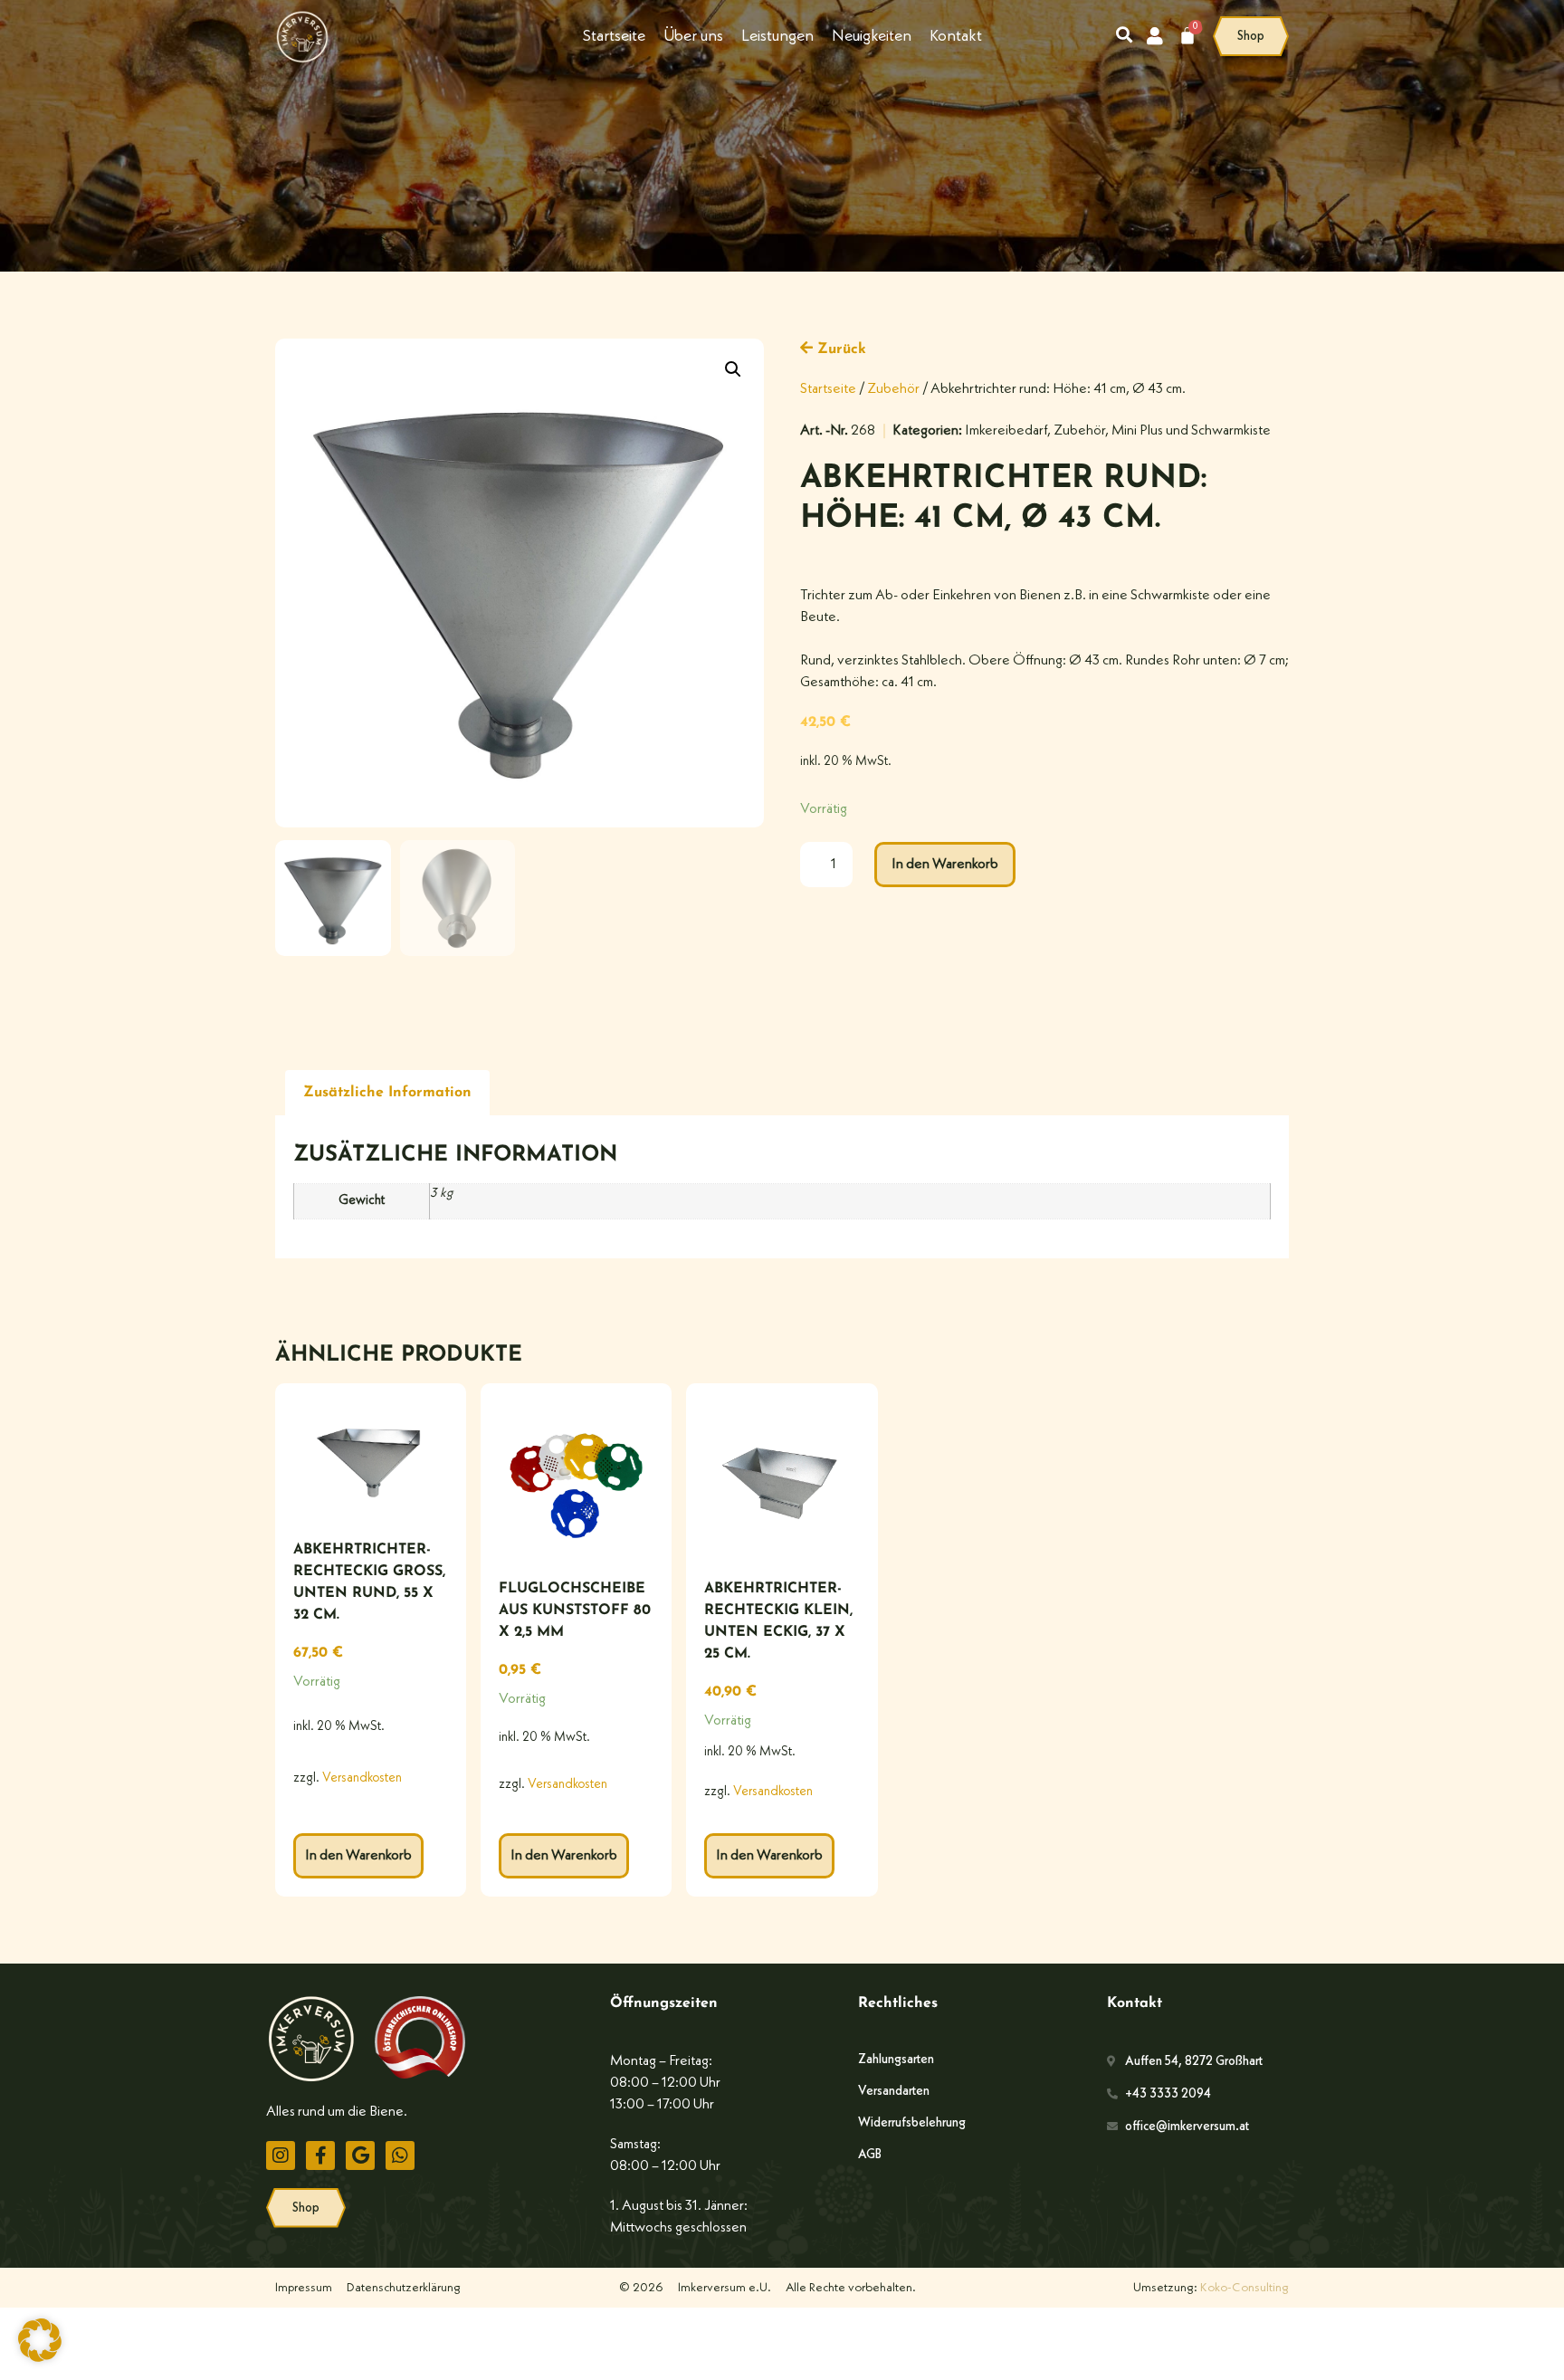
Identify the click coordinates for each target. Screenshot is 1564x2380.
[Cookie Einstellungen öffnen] (40, 2358)
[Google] (360, 2155)
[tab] (387, 1094)
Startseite (614, 36)
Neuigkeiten (872, 36)
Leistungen (777, 36)
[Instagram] (281, 2155)
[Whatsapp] (400, 2155)
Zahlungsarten (896, 2060)
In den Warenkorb (945, 865)
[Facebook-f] (320, 2155)
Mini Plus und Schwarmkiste (1191, 431)
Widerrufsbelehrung (912, 2123)
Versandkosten (362, 1778)
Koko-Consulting (1245, 2288)
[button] (733, 369)
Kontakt (956, 36)
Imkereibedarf (1006, 431)
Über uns (693, 36)
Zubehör (893, 389)
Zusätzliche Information (387, 1093)
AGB (870, 2155)
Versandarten (894, 2091)
